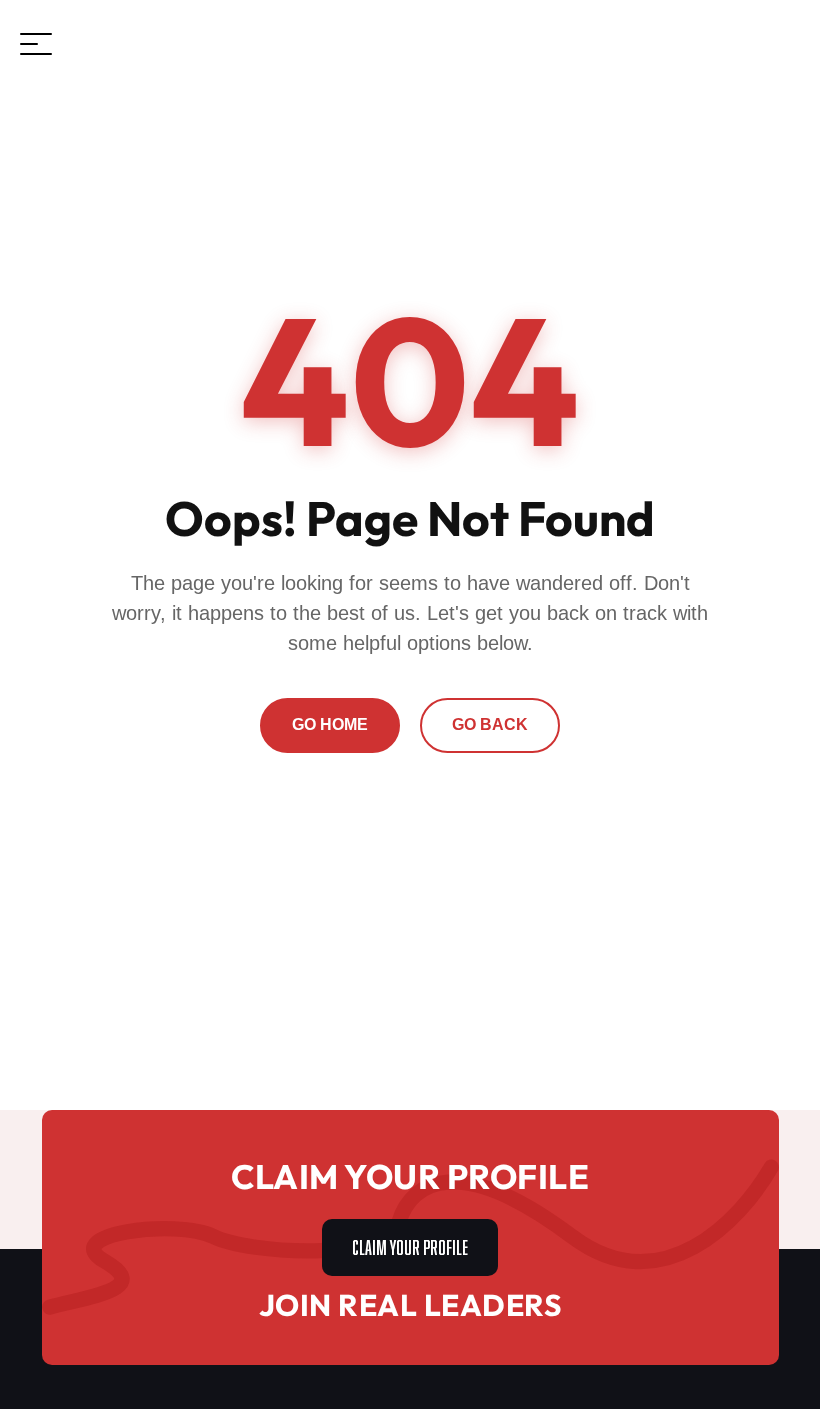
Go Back (490, 724)
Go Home (330, 724)
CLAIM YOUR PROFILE (410, 1245)
